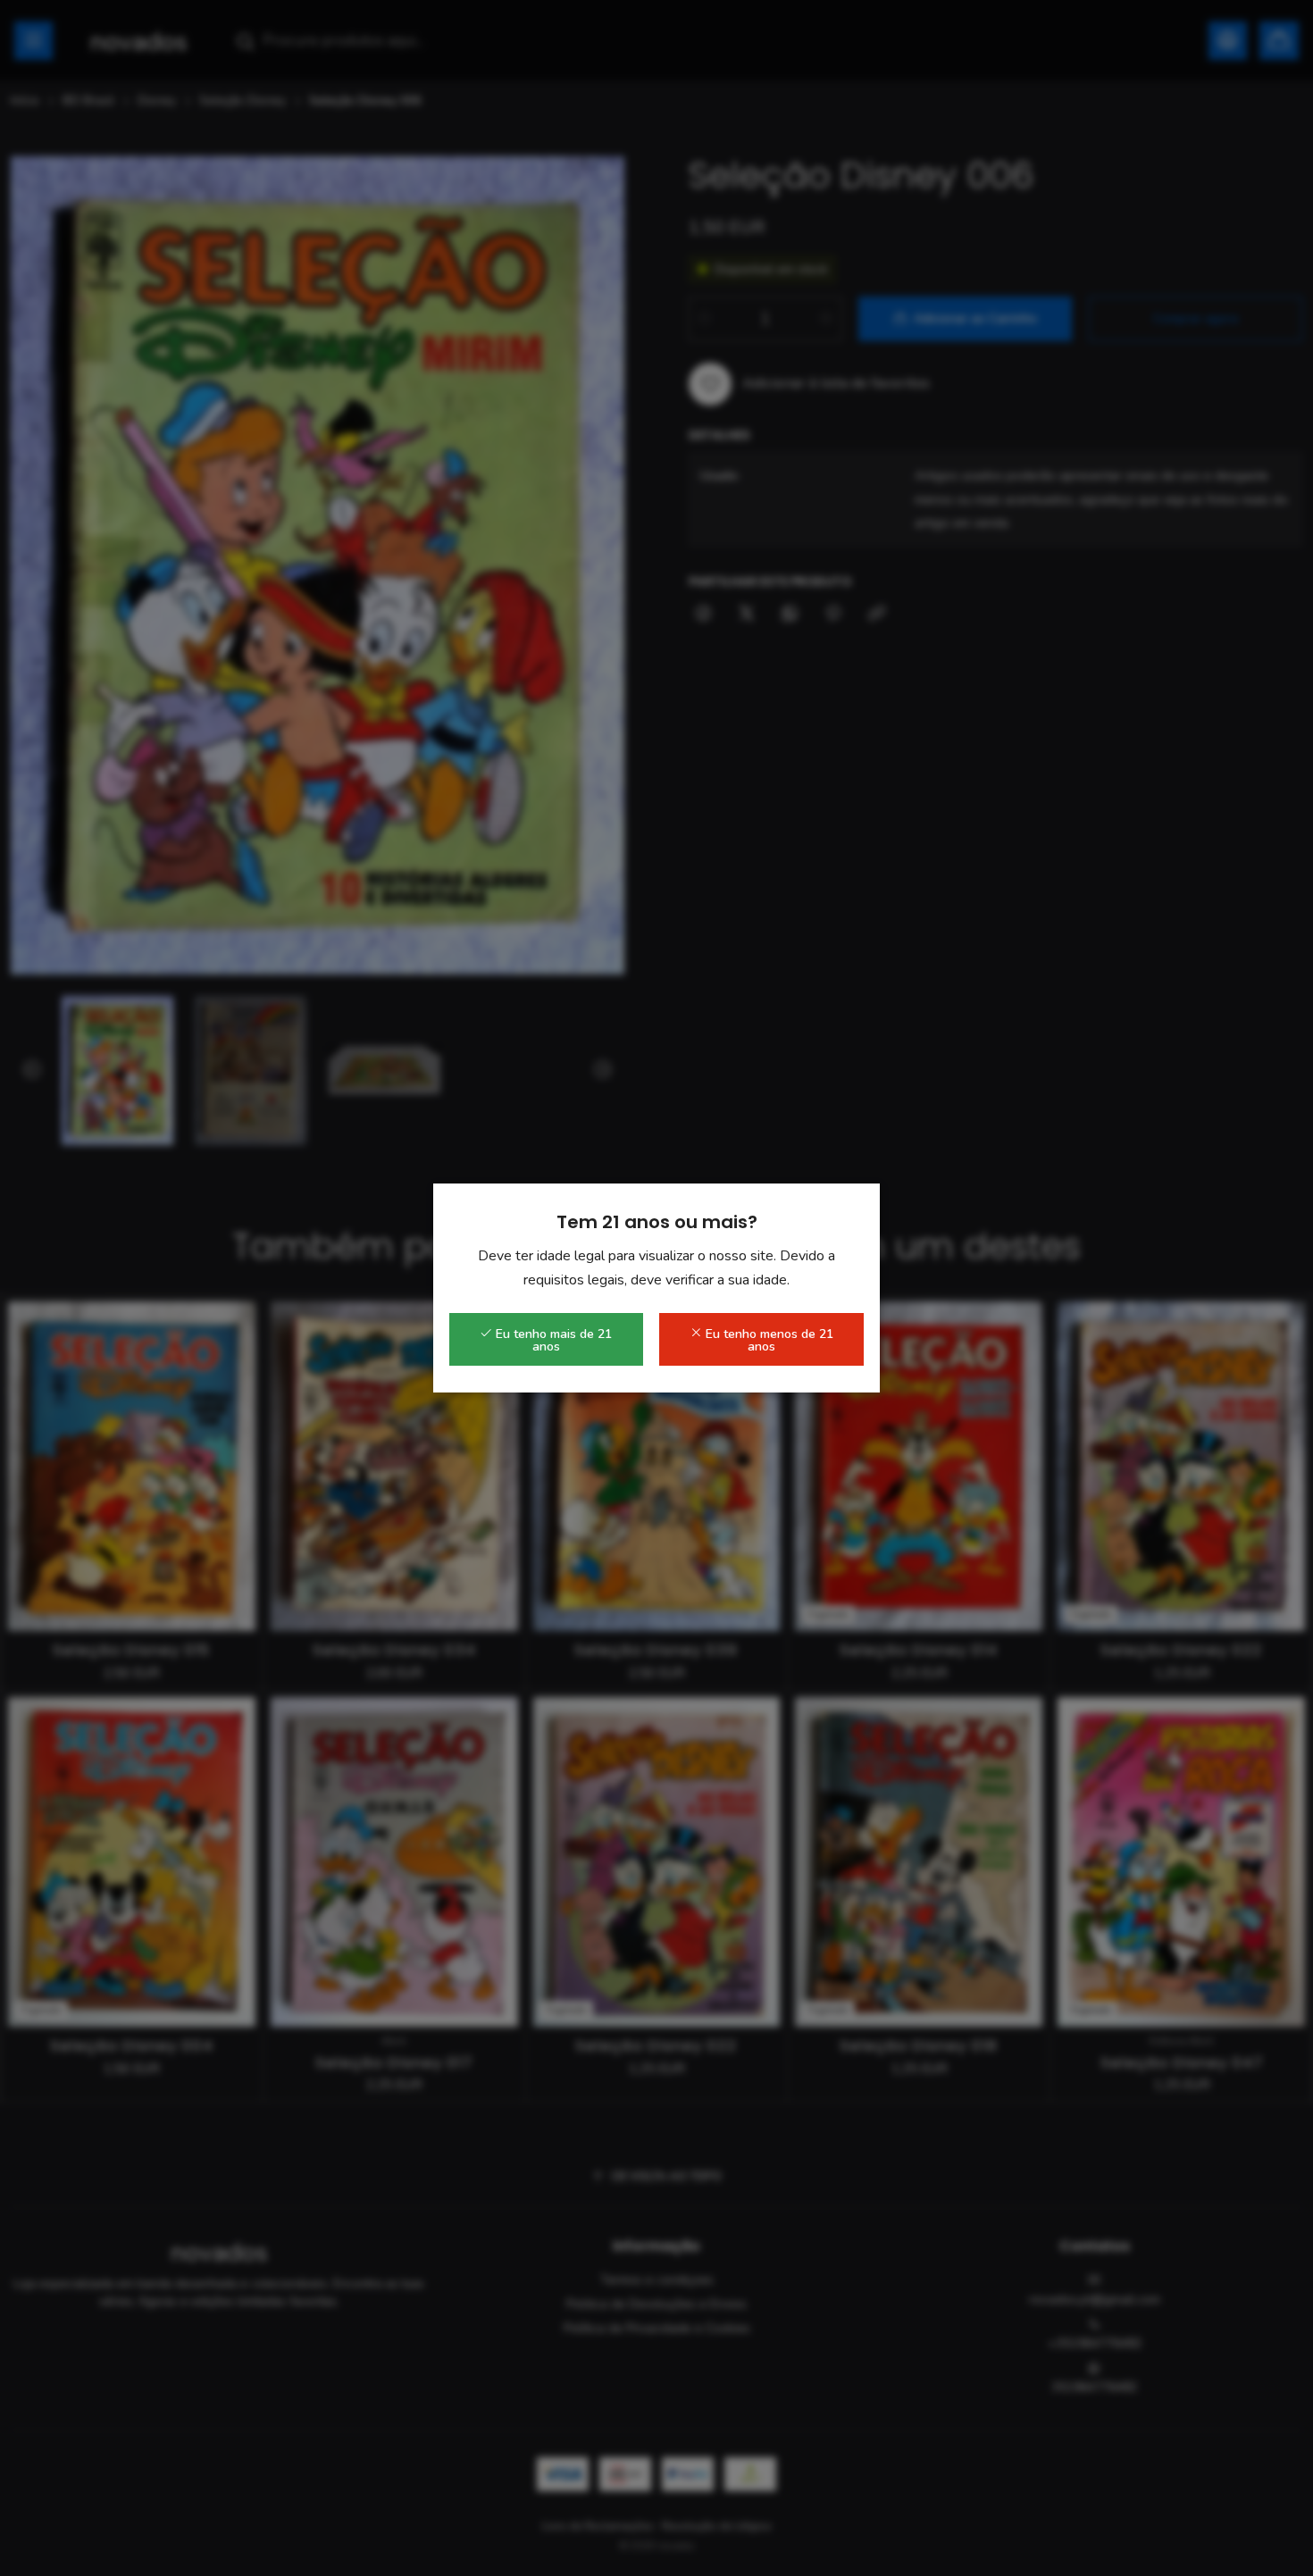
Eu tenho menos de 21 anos (768, 1340)
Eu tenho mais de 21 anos (552, 1340)
